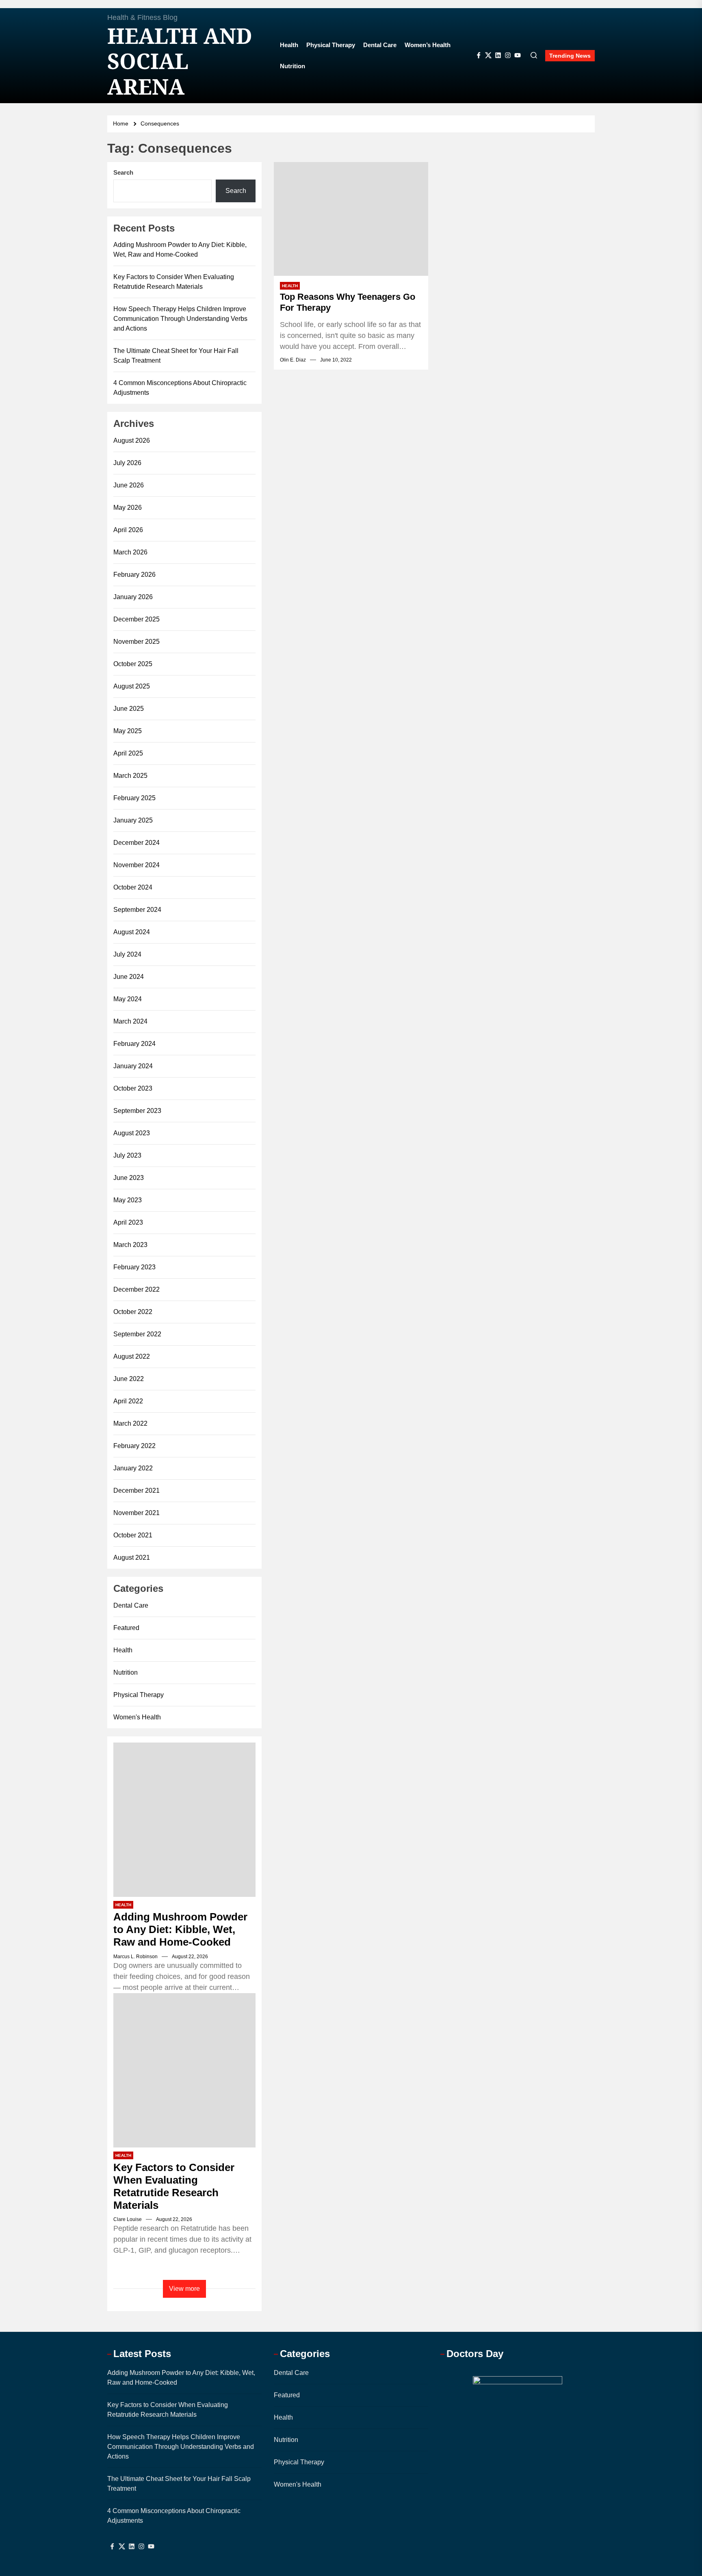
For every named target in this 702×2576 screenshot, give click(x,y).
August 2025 (132, 686)
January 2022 (133, 1468)
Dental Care (380, 45)
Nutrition (292, 66)
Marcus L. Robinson (135, 1957)
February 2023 (134, 1267)
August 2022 (132, 1356)
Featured (126, 1628)
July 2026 (127, 463)
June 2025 (129, 709)
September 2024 (137, 910)
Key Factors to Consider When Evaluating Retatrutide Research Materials (174, 282)
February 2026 (134, 575)
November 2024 (136, 865)
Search (123, 172)
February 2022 (134, 1446)
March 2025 (130, 776)
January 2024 (133, 1066)
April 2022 (128, 1401)
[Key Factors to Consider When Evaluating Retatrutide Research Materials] (184, 2070)
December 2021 (136, 1490)
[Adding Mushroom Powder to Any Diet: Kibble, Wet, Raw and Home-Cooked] (184, 1820)
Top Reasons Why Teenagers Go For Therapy (348, 302)
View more (184, 2289)
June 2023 (129, 1178)
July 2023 (127, 1155)
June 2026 (129, 485)
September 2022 (137, 1334)
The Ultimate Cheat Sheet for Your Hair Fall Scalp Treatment (176, 356)
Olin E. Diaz (293, 360)
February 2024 (134, 1044)
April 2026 (128, 530)
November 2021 (136, 1513)
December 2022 (136, 1289)
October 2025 (133, 664)
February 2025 (134, 798)
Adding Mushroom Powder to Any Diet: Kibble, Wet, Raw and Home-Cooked (180, 250)
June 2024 (129, 977)
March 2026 (130, 552)
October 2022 (133, 1312)
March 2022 (130, 1423)
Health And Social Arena (180, 61)
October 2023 (133, 1088)
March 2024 (130, 1021)
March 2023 (130, 1245)
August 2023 (132, 1133)
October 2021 (133, 1535)
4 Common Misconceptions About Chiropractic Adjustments (180, 388)
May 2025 (128, 731)
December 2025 (136, 619)
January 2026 (133, 597)
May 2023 (128, 1200)
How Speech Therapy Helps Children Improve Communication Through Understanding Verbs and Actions (180, 319)
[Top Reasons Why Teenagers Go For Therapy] (351, 219)
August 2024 (132, 932)
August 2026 (132, 441)
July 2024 (127, 954)
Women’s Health (428, 45)
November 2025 (136, 642)
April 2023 (128, 1222)
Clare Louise (128, 2219)
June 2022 (129, 1379)
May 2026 (128, 508)
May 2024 (128, 999)
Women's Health (137, 1717)
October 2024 (133, 887)
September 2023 (137, 1111)
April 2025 (128, 753)
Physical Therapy (331, 45)
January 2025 (133, 820)
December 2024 (136, 843)
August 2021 (132, 1558)
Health (289, 45)
